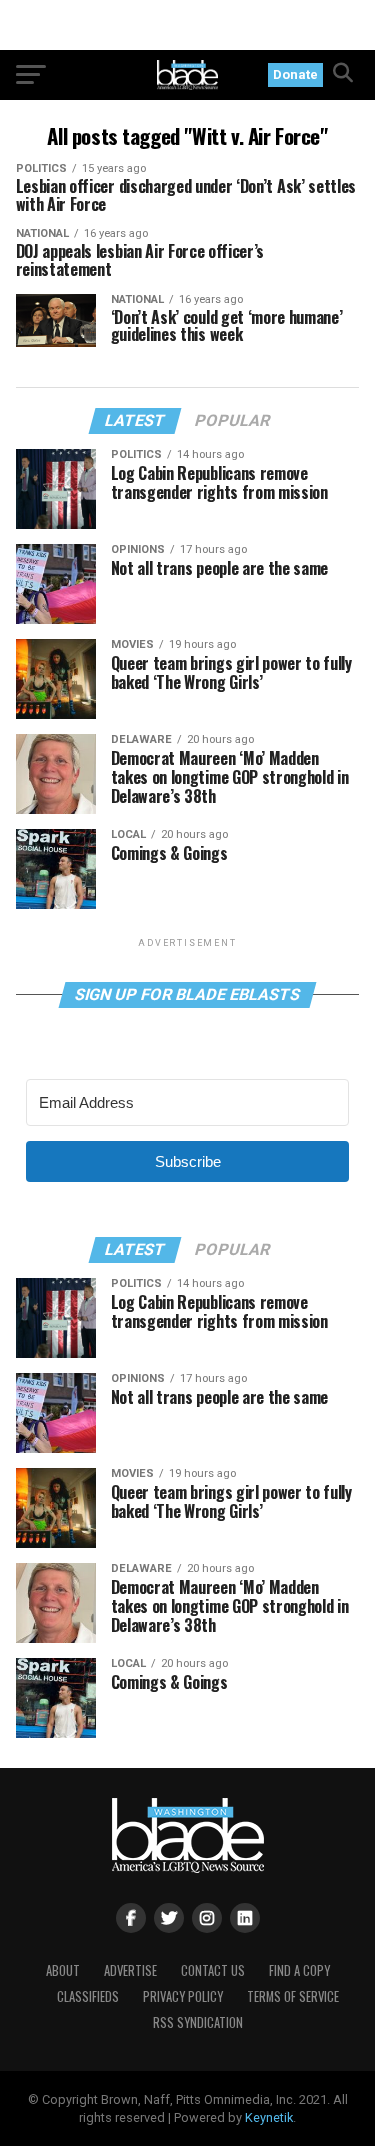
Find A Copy (299, 1970)
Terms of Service (293, 1996)
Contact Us (213, 1970)
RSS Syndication (198, 2022)
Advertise (130, 1970)
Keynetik (269, 2117)
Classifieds (88, 1996)
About (63, 1970)
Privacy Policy (183, 1996)
